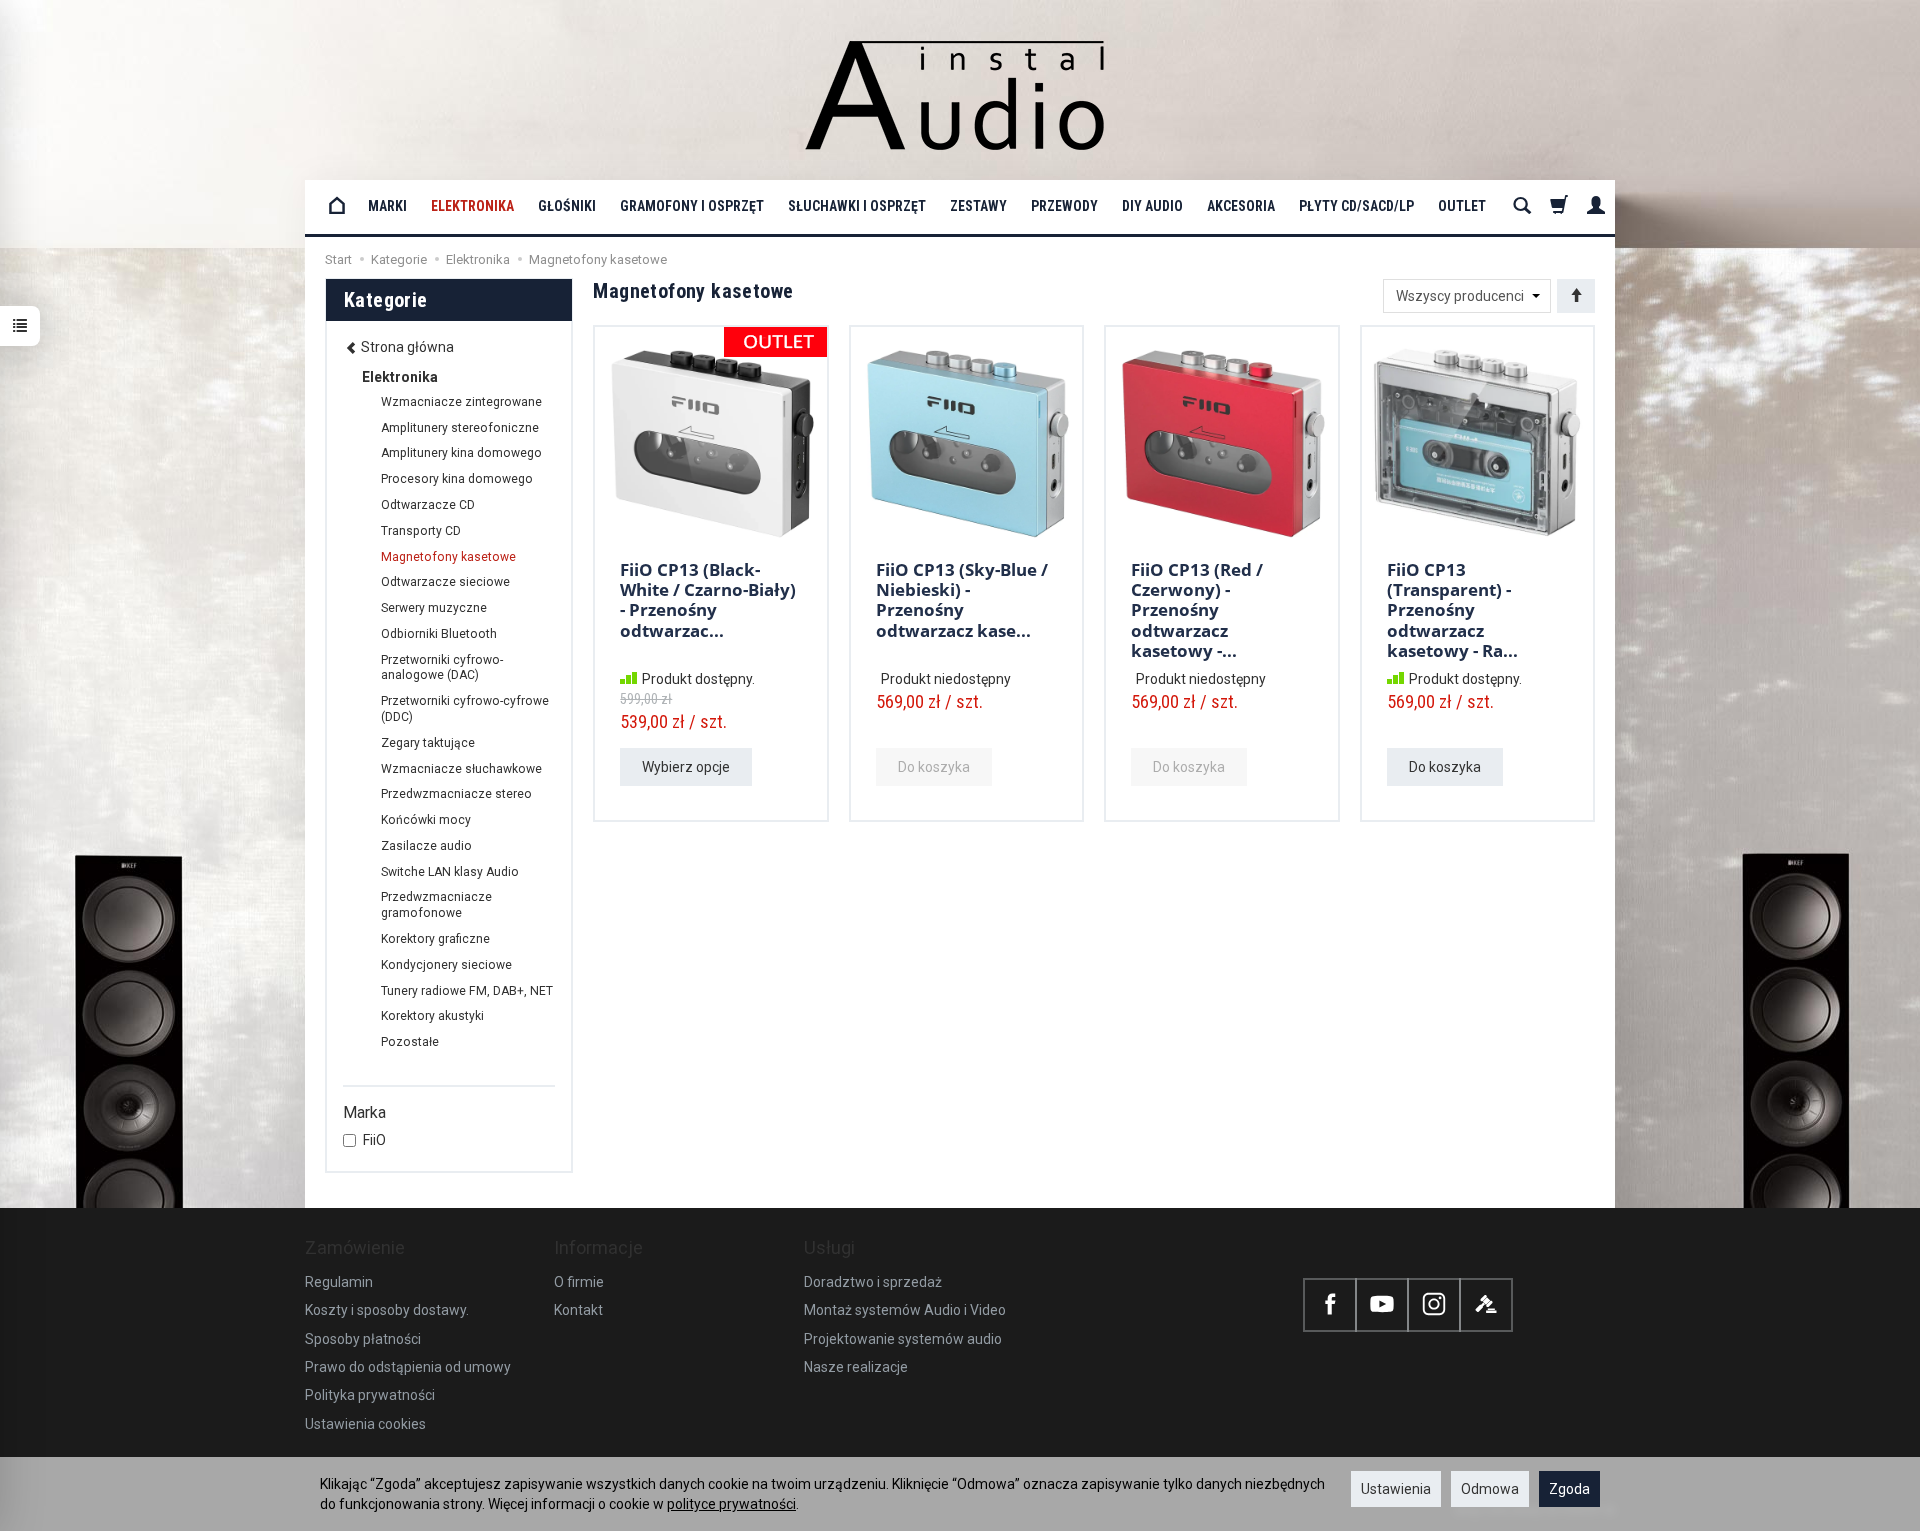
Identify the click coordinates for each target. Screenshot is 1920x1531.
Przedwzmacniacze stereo (456, 794)
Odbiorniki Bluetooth (439, 634)
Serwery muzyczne (434, 608)
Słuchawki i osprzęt (857, 206)
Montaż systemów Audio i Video (905, 1310)
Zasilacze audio (426, 846)
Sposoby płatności (363, 1339)
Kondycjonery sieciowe (446, 965)
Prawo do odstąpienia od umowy (408, 1367)
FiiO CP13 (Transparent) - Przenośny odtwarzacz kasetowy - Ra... (1452, 610)
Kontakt (578, 1310)
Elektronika (472, 206)
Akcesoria (1241, 206)
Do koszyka (1445, 767)
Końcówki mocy (426, 820)
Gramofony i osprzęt (692, 206)
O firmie (579, 1282)
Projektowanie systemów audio (903, 1339)
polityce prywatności (731, 1504)
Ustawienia (1396, 1489)
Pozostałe (410, 1042)
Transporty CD (421, 531)
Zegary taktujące (428, 743)
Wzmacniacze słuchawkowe (461, 769)
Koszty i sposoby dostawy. (387, 1310)
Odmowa (1490, 1489)
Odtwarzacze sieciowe (445, 582)
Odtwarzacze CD (428, 505)
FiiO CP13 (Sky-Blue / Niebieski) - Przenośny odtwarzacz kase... (962, 600)
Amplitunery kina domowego (461, 453)
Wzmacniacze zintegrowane (461, 402)
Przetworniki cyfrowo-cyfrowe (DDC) (465, 709)
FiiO (374, 1140)
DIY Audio (1152, 206)
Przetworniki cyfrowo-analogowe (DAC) (442, 668)
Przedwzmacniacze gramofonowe (436, 905)
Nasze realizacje (856, 1367)
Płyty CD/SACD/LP (1356, 206)
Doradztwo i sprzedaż (873, 1282)
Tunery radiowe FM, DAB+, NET (467, 991)
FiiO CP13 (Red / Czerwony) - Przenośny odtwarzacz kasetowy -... (1197, 610)
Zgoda (1569, 1489)
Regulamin (339, 1282)
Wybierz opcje (686, 767)
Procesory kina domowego (457, 479)
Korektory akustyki (432, 1016)
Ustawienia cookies (365, 1424)
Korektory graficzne (435, 939)
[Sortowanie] (1576, 296)
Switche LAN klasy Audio (450, 872)
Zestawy (978, 206)
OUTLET (1462, 206)
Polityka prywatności (370, 1395)
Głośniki (567, 206)
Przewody (1064, 206)
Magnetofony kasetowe (448, 557)
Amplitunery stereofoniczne (460, 428)
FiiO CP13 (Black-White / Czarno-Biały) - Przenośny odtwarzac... (708, 600)
